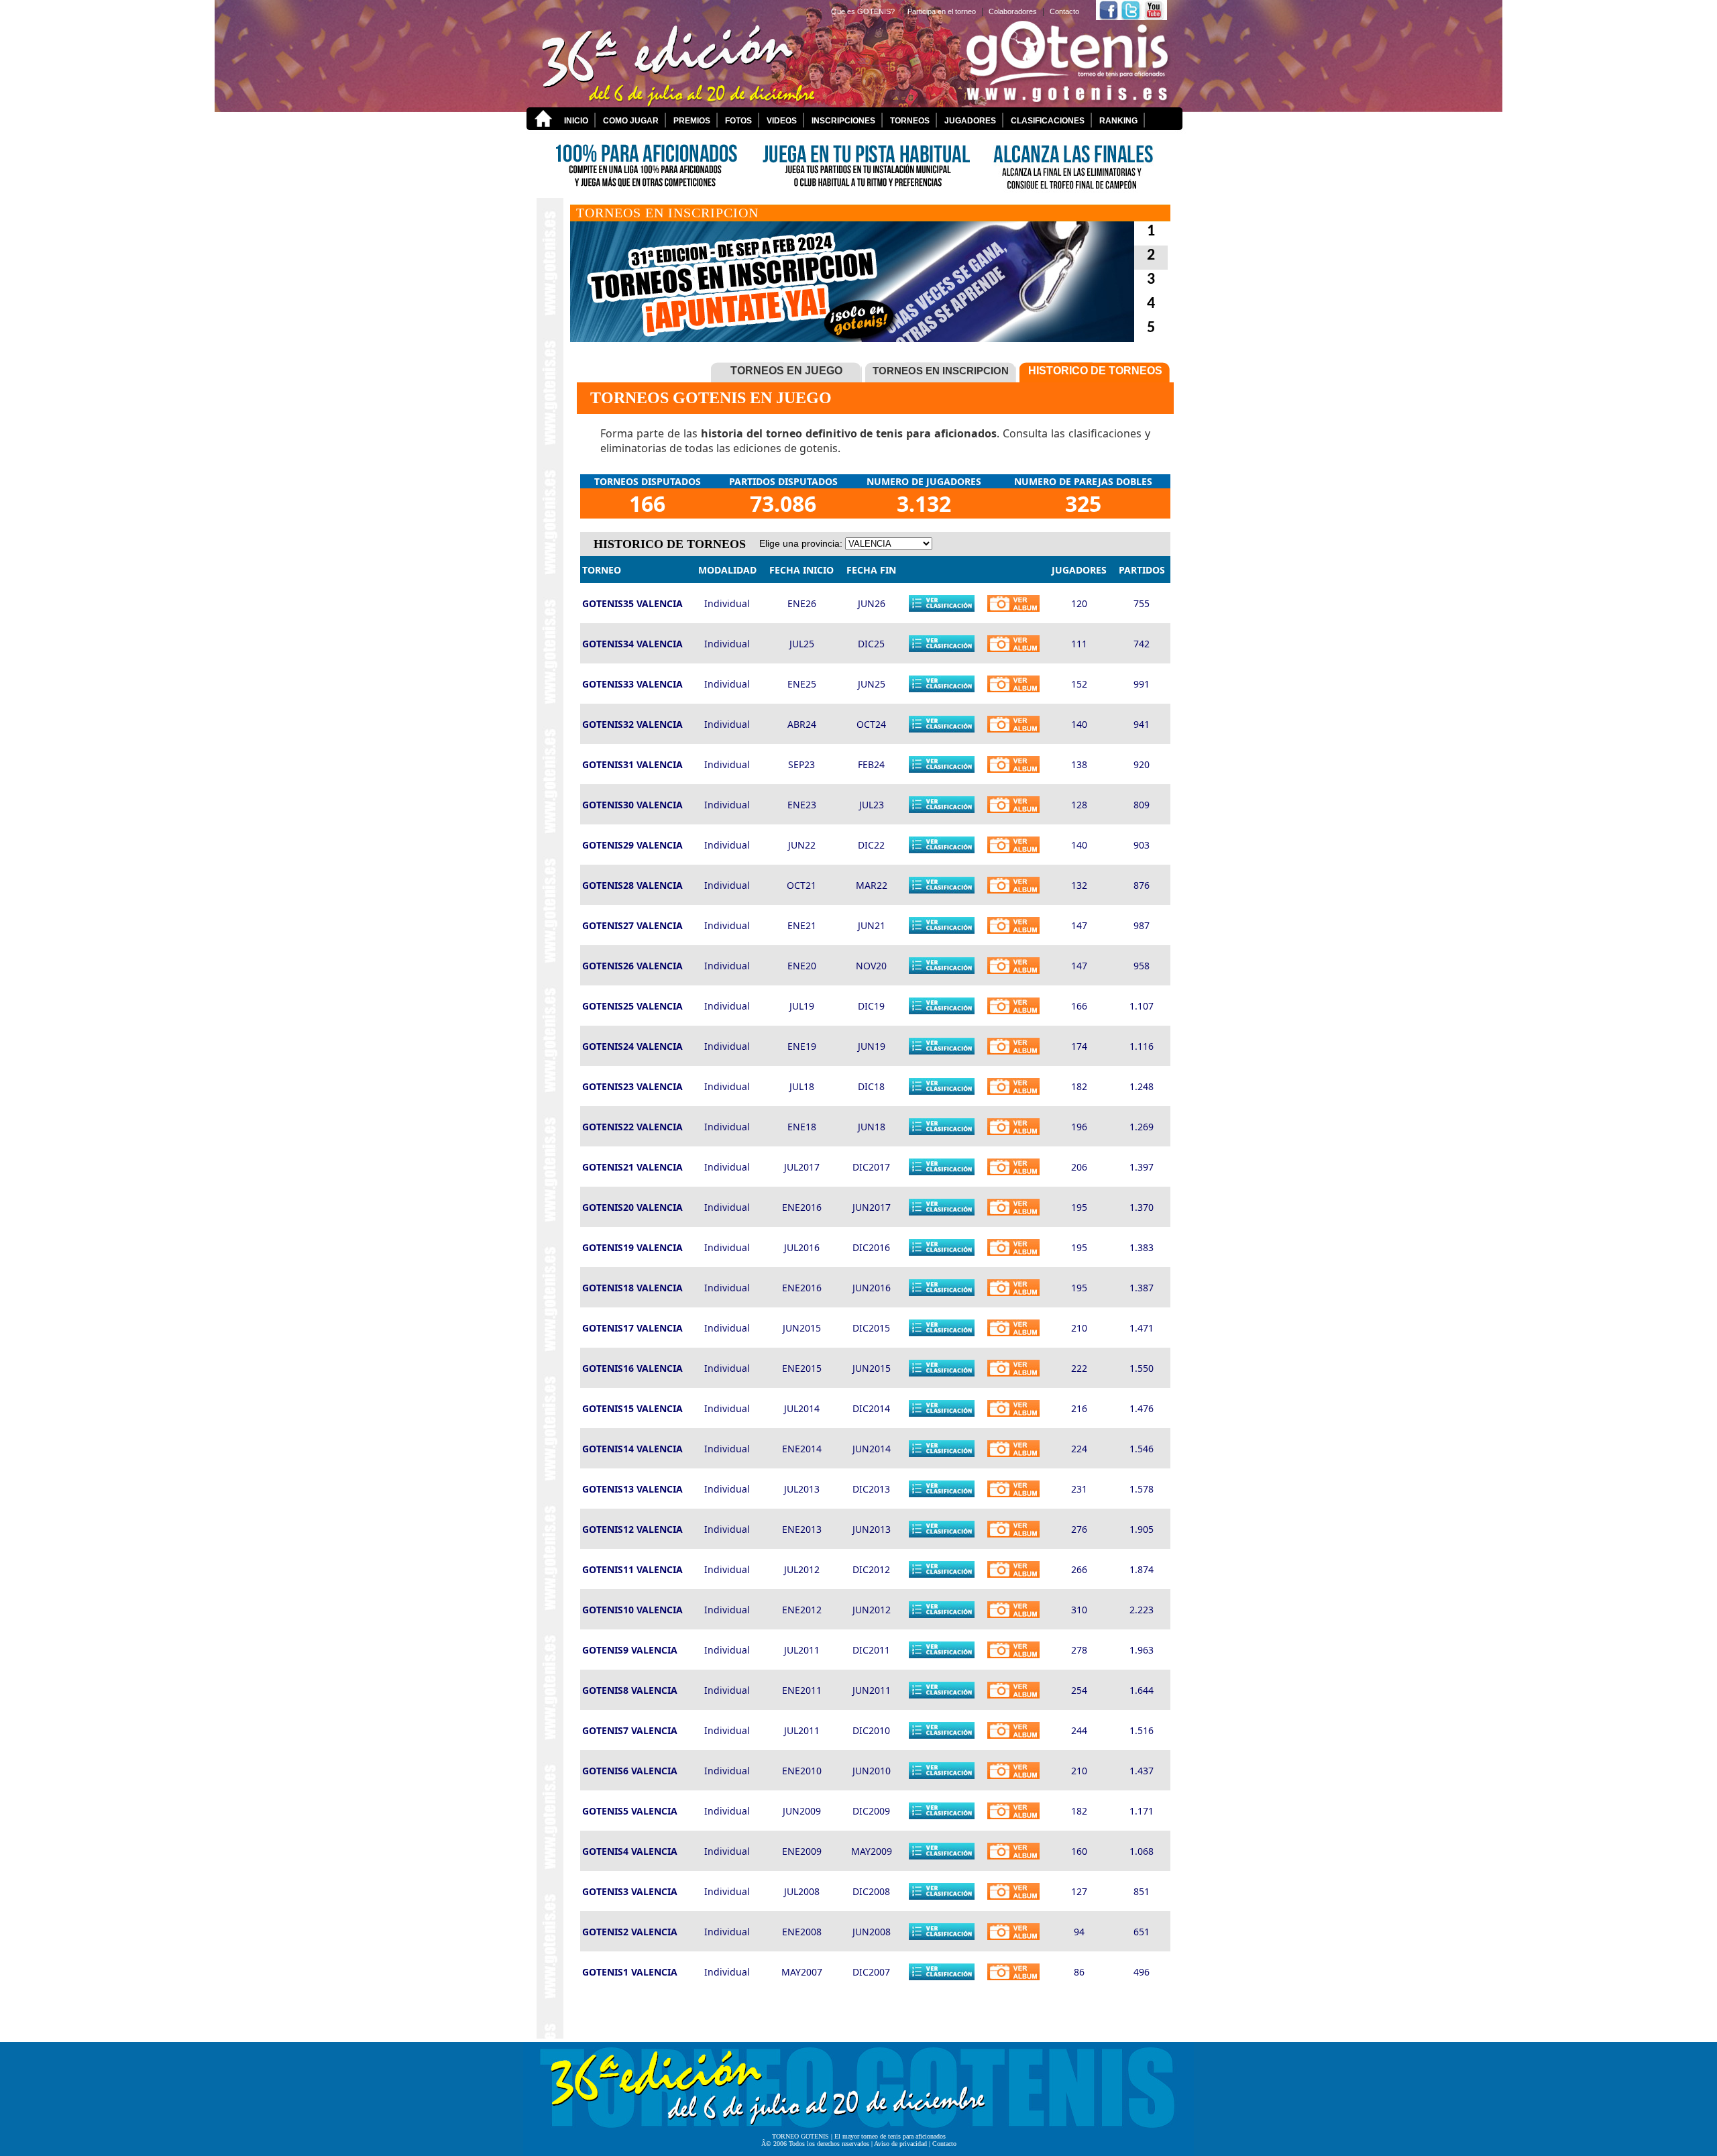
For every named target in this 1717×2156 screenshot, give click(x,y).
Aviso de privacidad (900, 2144)
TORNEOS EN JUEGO (786, 371)
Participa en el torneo (942, 11)
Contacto (1064, 11)
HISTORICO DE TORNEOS (1095, 371)
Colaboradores (1013, 11)
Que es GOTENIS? (863, 11)
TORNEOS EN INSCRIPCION (941, 371)
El (838, 2136)
